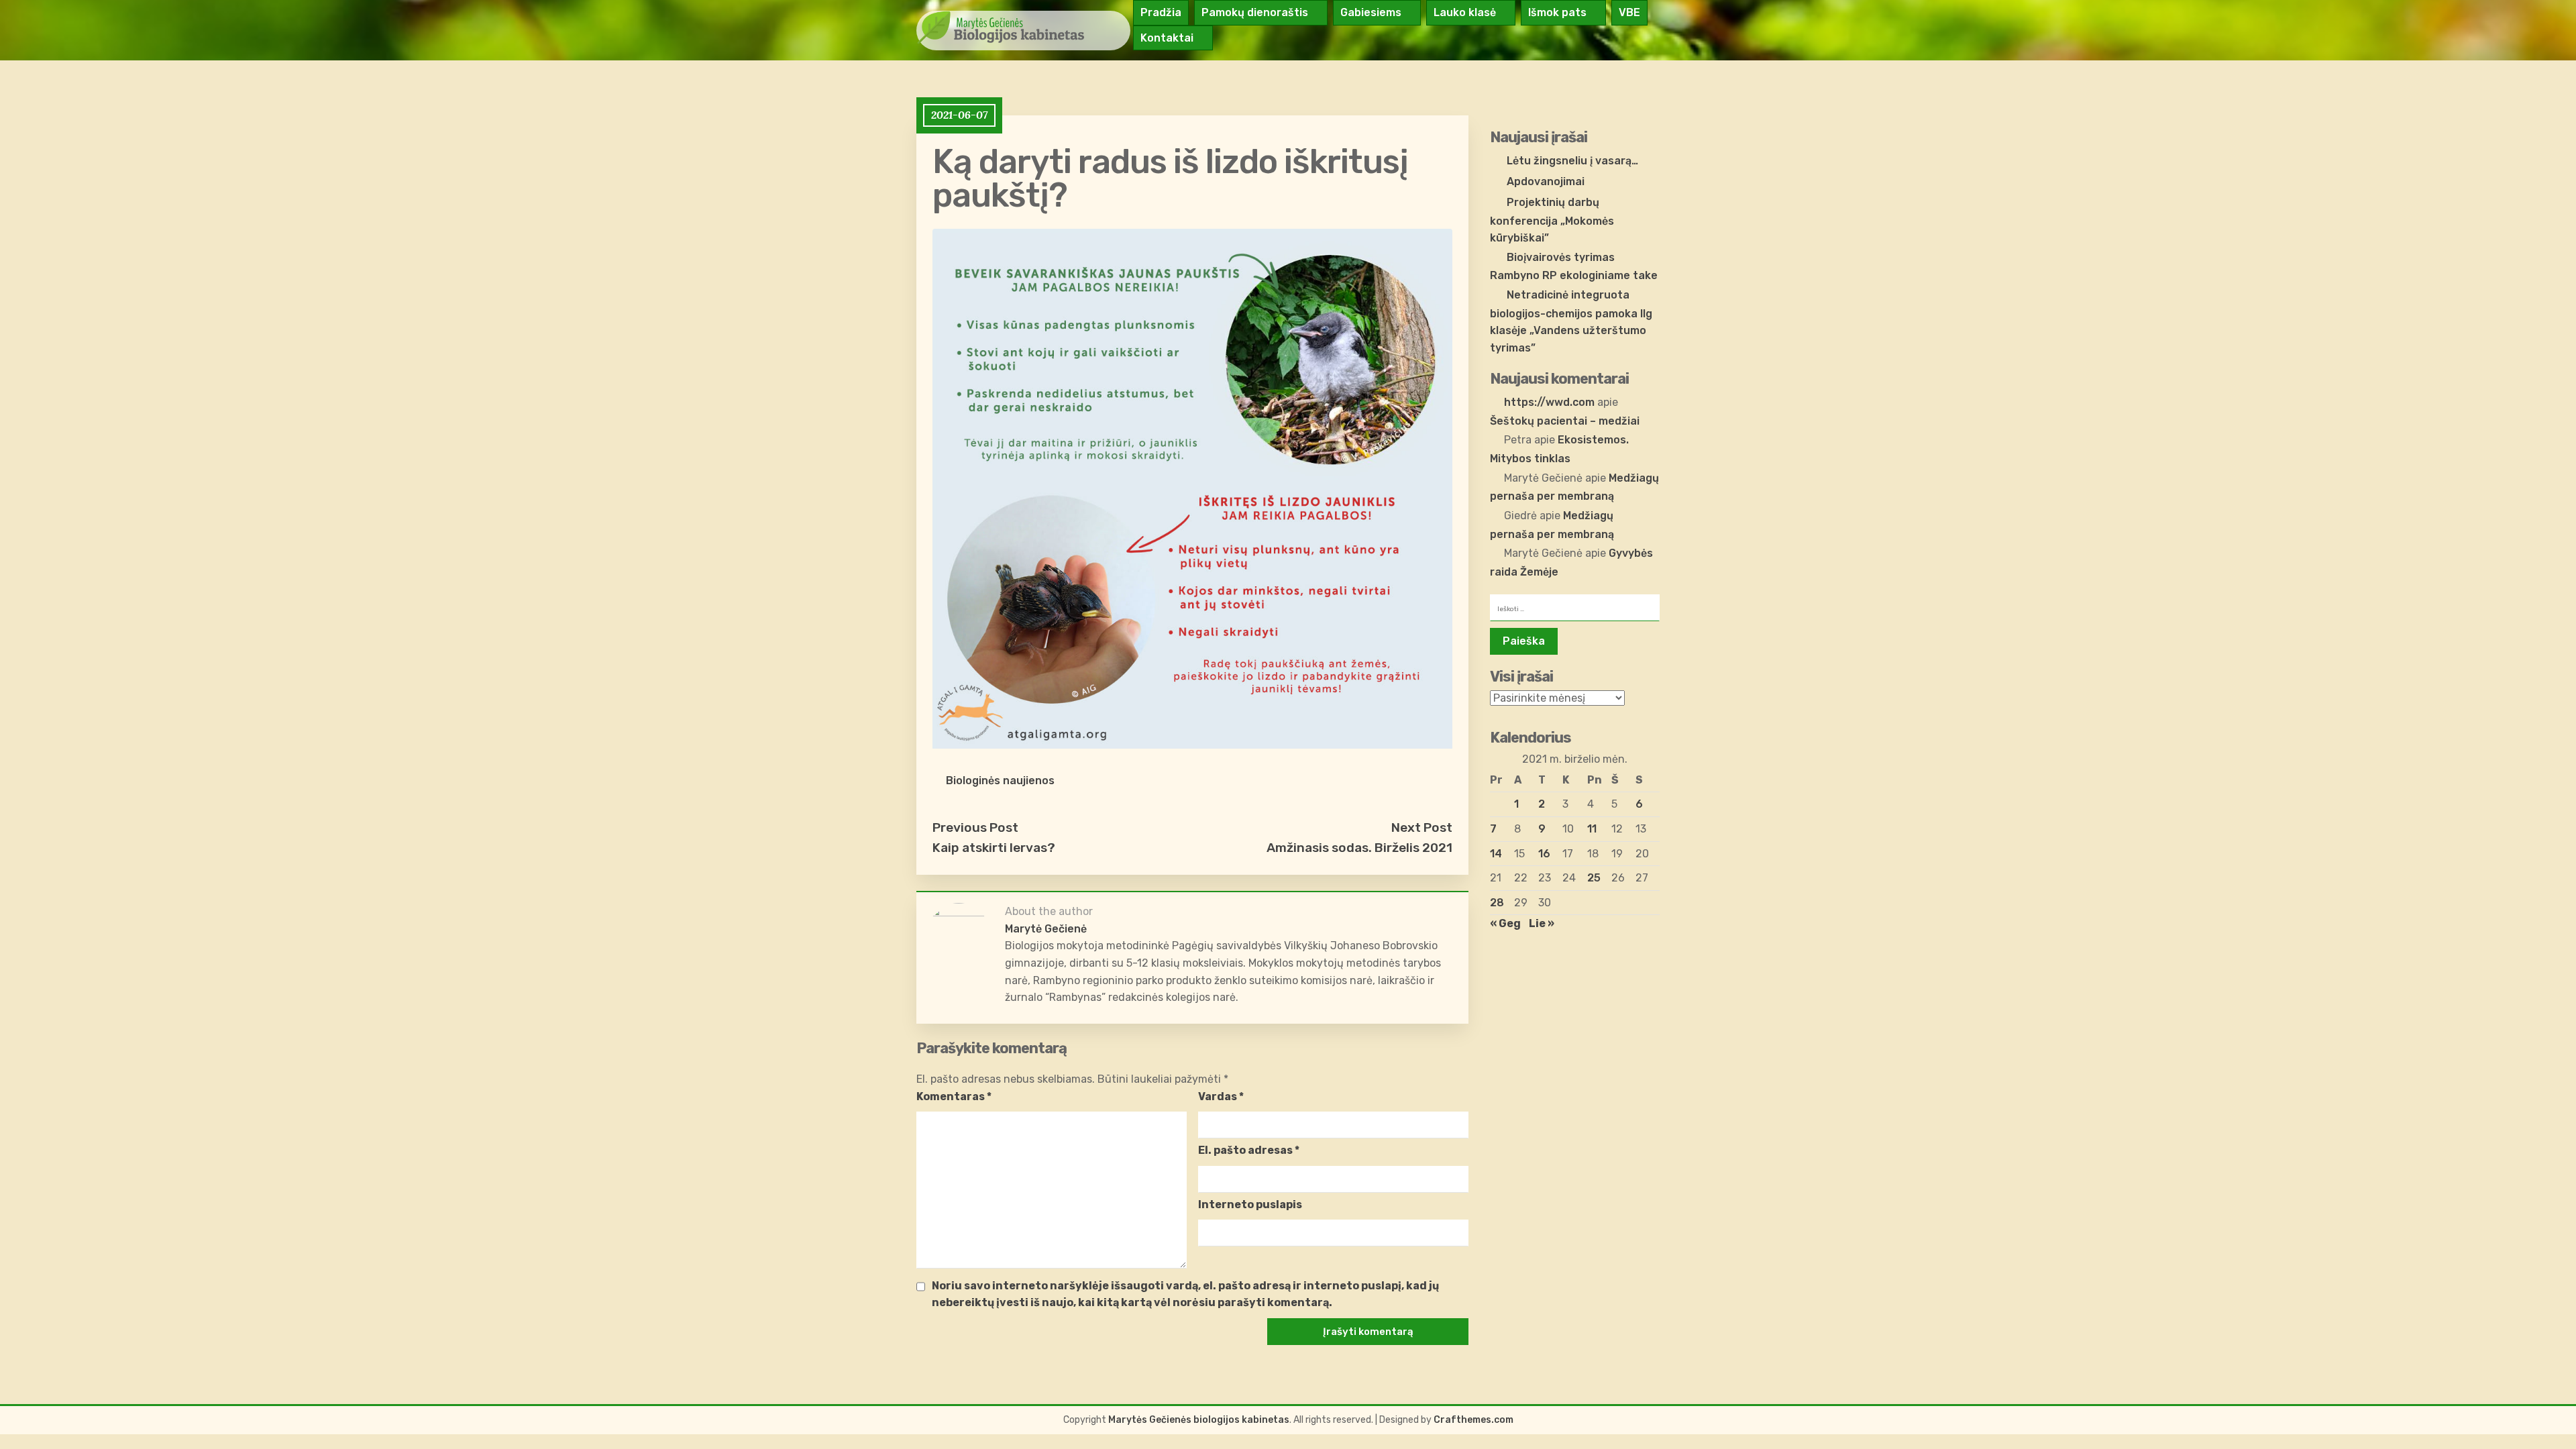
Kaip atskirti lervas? (994, 848)
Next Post (1422, 827)
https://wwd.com (1549, 402)
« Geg (1505, 923)
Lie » (1542, 923)
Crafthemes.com (1473, 1420)
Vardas (1221, 1096)
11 (1592, 829)
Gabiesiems (1371, 12)
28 (1497, 903)
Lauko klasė (1465, 12)
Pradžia (1161, 12)
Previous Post (975, 827)
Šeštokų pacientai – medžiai (1565, 421)
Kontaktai (1167, 38)
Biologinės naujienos (1000, 781)
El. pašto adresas (1249, 1150)
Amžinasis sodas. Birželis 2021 (1359, 848)
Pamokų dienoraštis (1255, 12)
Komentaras (954, 1096)
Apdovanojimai (1546, 181)
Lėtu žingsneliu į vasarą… (1572, 161)
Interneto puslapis (1250, 1204)
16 (1544, 854)
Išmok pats (1557, 12)
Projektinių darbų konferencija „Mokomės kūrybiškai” (1552, 220)
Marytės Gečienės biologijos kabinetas (1199, 1420)
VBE (1629, 12)
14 (1496, 854)
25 (1594, 878)
